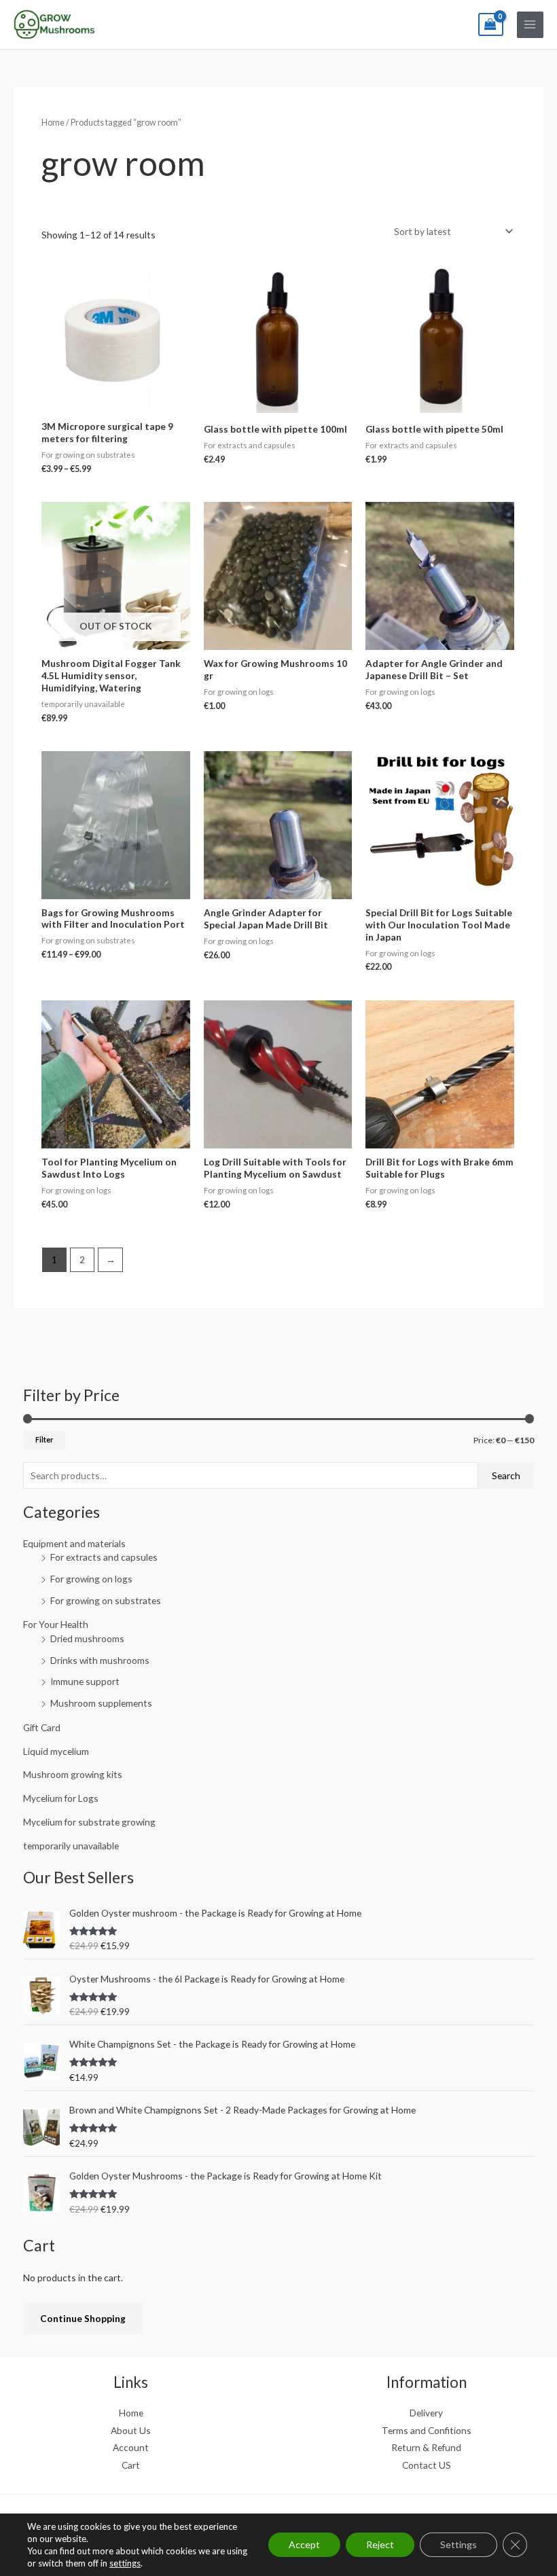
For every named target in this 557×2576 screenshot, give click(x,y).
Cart (131, 2465)
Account (131, 2447)
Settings (459, 2544)
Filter (44, 1439)
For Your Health (56, 1624)
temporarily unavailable (71, 1846)
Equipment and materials (74, 1543)
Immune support (85, 1681)
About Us (131, 2430)
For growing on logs (91, 1579)
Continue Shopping (83, 2318)
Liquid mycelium (56, 1751)
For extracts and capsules (104, 1557)
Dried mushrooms (87, 1638)
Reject (380, 2544)
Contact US (427, 2465)
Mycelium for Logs (61, 1798)
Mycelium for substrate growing (89, 1822)
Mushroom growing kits (73, 1774)
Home (53, 123)
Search (506, 1475)
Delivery (426, 2413)
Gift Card (42, 1727)
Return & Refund (426, 2447)
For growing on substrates (106, 1600)
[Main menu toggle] (530, 25)
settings (125, 2563)
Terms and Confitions (427, 2430)
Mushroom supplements (101, 1703)
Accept (304, 2544)
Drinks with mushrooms (100, 1660)
